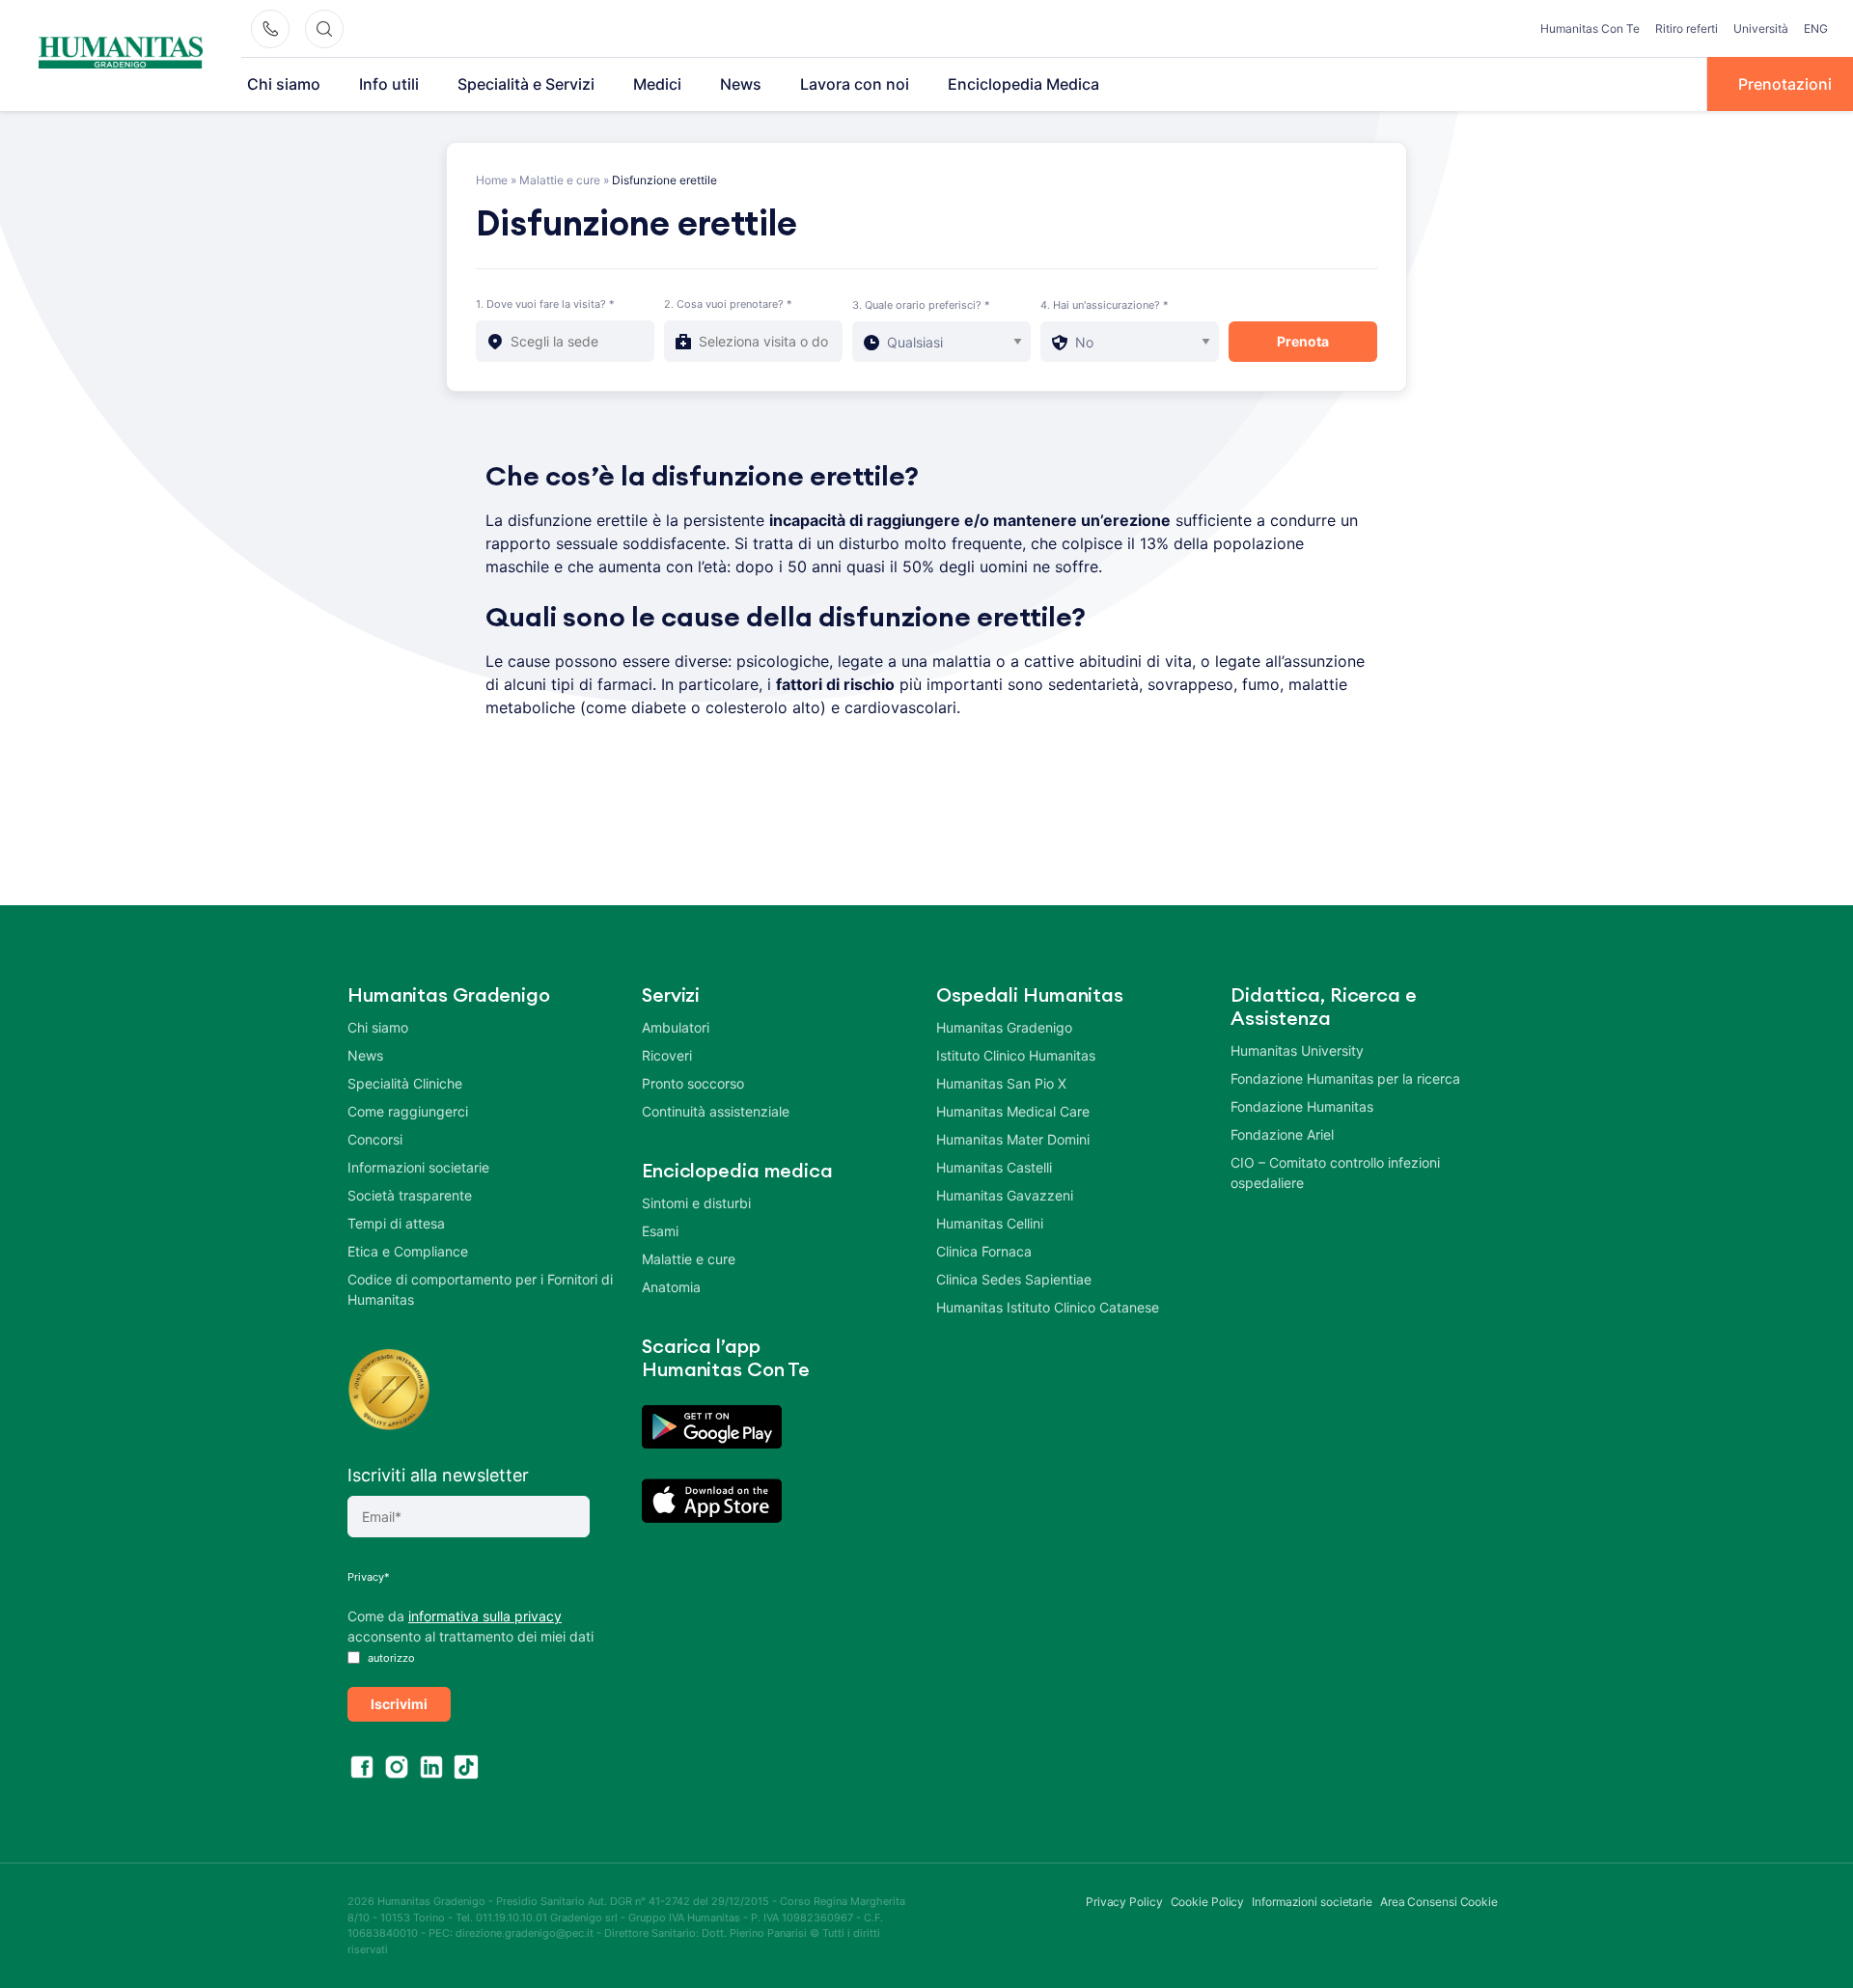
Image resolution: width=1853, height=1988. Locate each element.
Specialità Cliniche (405, 1083)
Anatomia (671, 1287)
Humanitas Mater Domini (1013, 1139)
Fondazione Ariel (1282, 1134)
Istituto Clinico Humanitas (1016, 1055)
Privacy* (369, 1577)
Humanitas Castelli (994, 1167)
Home (492, 180)
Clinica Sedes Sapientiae (1014, 1279)
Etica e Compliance (408, 1251)
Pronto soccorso (693, 1083)
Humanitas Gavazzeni (1005, 1195)
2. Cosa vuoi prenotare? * (728, 304)
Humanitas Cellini (990, 1223)
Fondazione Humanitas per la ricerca (1345, 1078)
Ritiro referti (1687, 28)
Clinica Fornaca (984, 1251)
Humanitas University (1297, 1050)
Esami (660, 1231)
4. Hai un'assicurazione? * (1105, 305)
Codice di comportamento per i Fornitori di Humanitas (480, 1289)
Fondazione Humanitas (1302, 1106)
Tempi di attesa (396, 1223)
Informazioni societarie (418, 1167)
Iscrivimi (399, 1704)
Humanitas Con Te (1590, 28)
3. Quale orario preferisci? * (921, 305)
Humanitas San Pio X (1001, 1083)
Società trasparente (410, 1195)
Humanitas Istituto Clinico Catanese (1048, 1307)
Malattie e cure (560, 180)
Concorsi (375, 1139)
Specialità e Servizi (526, 84)
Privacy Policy (1124, 1902)
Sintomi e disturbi (696, 1203)
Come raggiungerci (408, 1111)
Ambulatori (676, 1027)
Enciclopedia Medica (1023, 84)
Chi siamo (284, 84)
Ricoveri (667, 1055)
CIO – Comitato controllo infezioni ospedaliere (1335, 1173)
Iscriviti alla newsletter (438, 1475)
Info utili (389, 84)
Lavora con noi (855, 84)
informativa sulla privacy (485, 1616)
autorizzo (390, 1658)
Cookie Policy (1208, 1902)
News (741, 84)
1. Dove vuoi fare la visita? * (545, 304)
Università (1761, 28)
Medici (657, 84)
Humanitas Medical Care (1013, 1111)
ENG (1816, 28)
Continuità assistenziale (716, 1111)
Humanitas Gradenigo (1004, 1027)
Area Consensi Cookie (1439, 1902)
